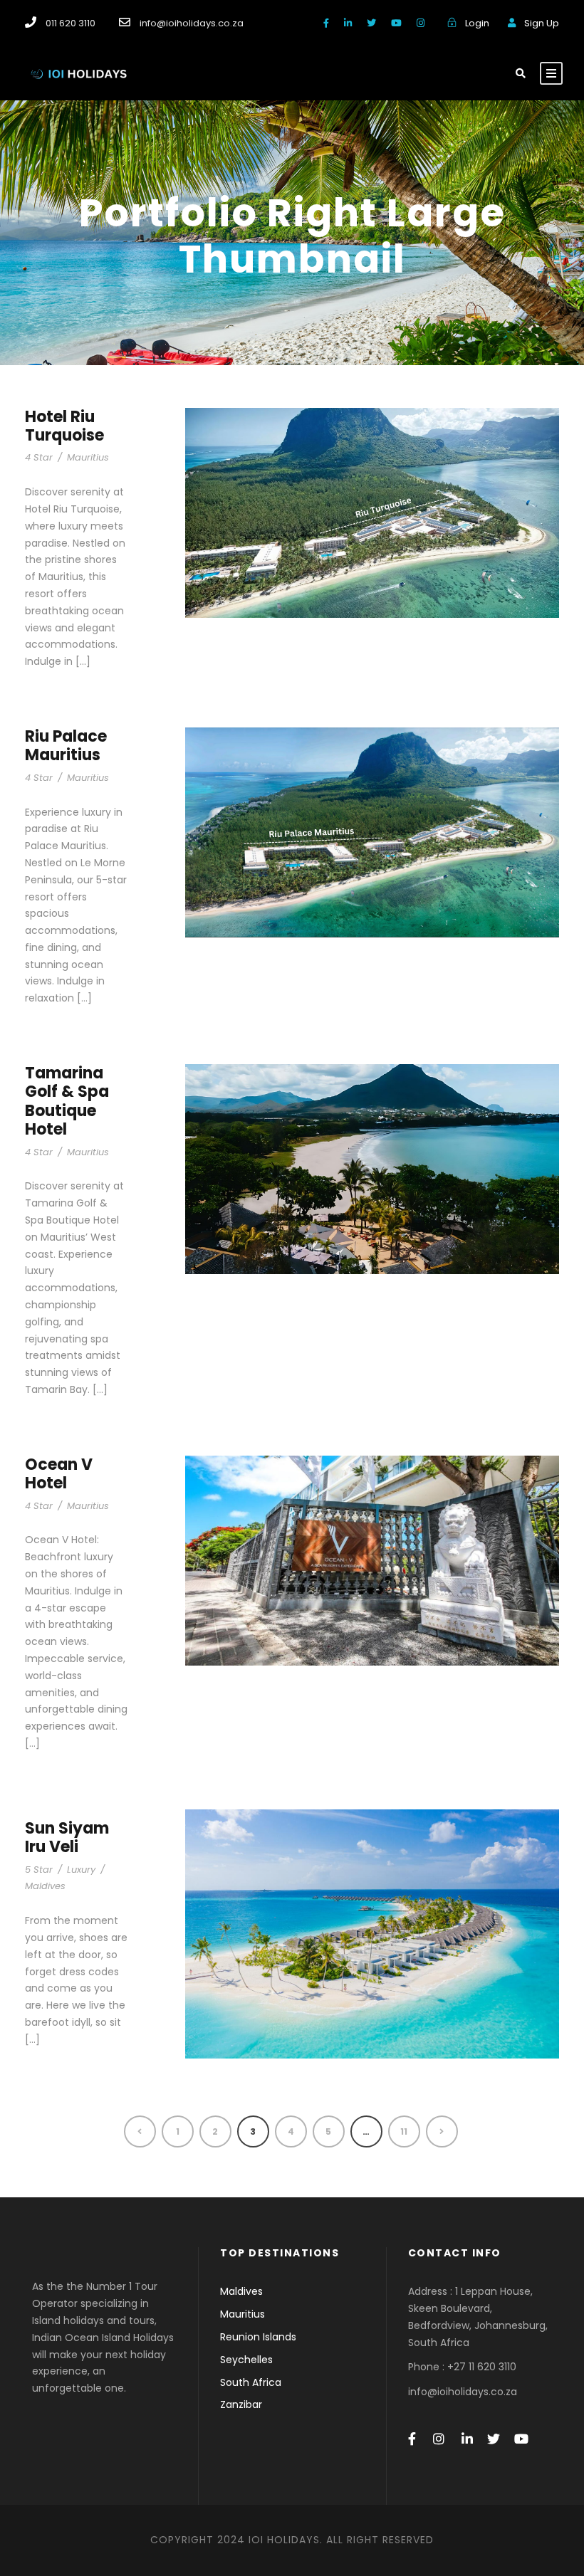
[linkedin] (348, 23)
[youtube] (396, 23)
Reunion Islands (258, 2337)
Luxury (81, 1870)
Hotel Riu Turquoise (64, 426)
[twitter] (371, 23)
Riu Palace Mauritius (66, 746)
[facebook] (326, 23)
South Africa (251, 2382)
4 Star (39, 457)
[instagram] (421, 23)
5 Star (39, 1870)
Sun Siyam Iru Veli (67, 1838)
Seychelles (246, 2360)
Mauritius (88, 457)
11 (404, 2131)
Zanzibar (241, 2404)
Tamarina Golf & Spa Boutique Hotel (67, 1101)
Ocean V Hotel (59, 1474)
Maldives (45, 1886)
